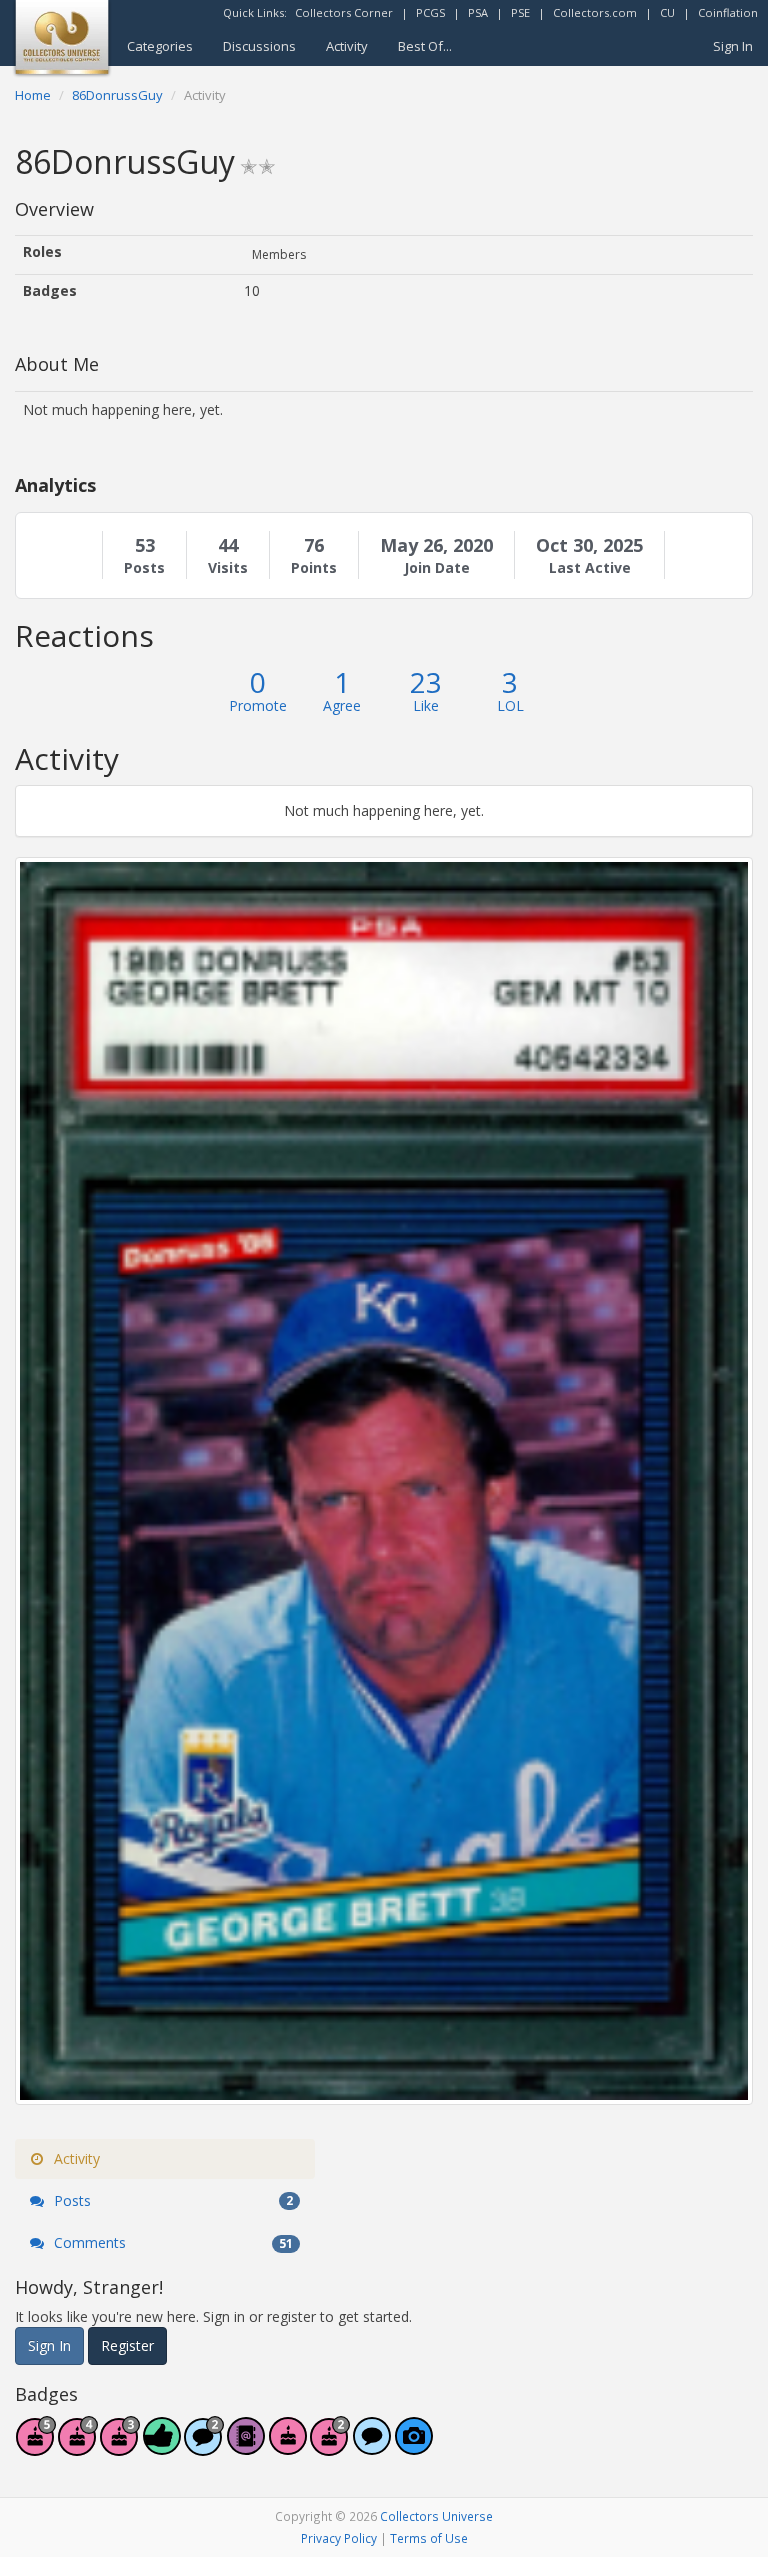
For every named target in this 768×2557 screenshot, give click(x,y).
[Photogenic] (414, 2446)
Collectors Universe (436, 2516)
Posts (144, 568)
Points (314, 568)
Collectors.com (595, 12)
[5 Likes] (162, 2446)
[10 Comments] (204, 2446)
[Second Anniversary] (330, 2446)
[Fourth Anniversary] (78, 2446)
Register (127, 2345)
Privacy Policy (339, 2538)
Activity (347, 46)
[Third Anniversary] (120, 2446)
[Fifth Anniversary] (36, 2446)
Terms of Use (429, 2538)
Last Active (590, 568)
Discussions (259, 46)
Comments (171, 2242)
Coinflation (728, 12)
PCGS (430, 12)
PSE (520, 12)
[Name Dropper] (246, 2446)
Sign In (733, 46)
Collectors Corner (344, 12)
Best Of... (425, 46)
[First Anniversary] (288, 2446)
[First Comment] (372, 2446)
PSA (478, 12)
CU (667, 12)
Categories (160, 46)
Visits (228, 568)
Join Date (437, 568)
